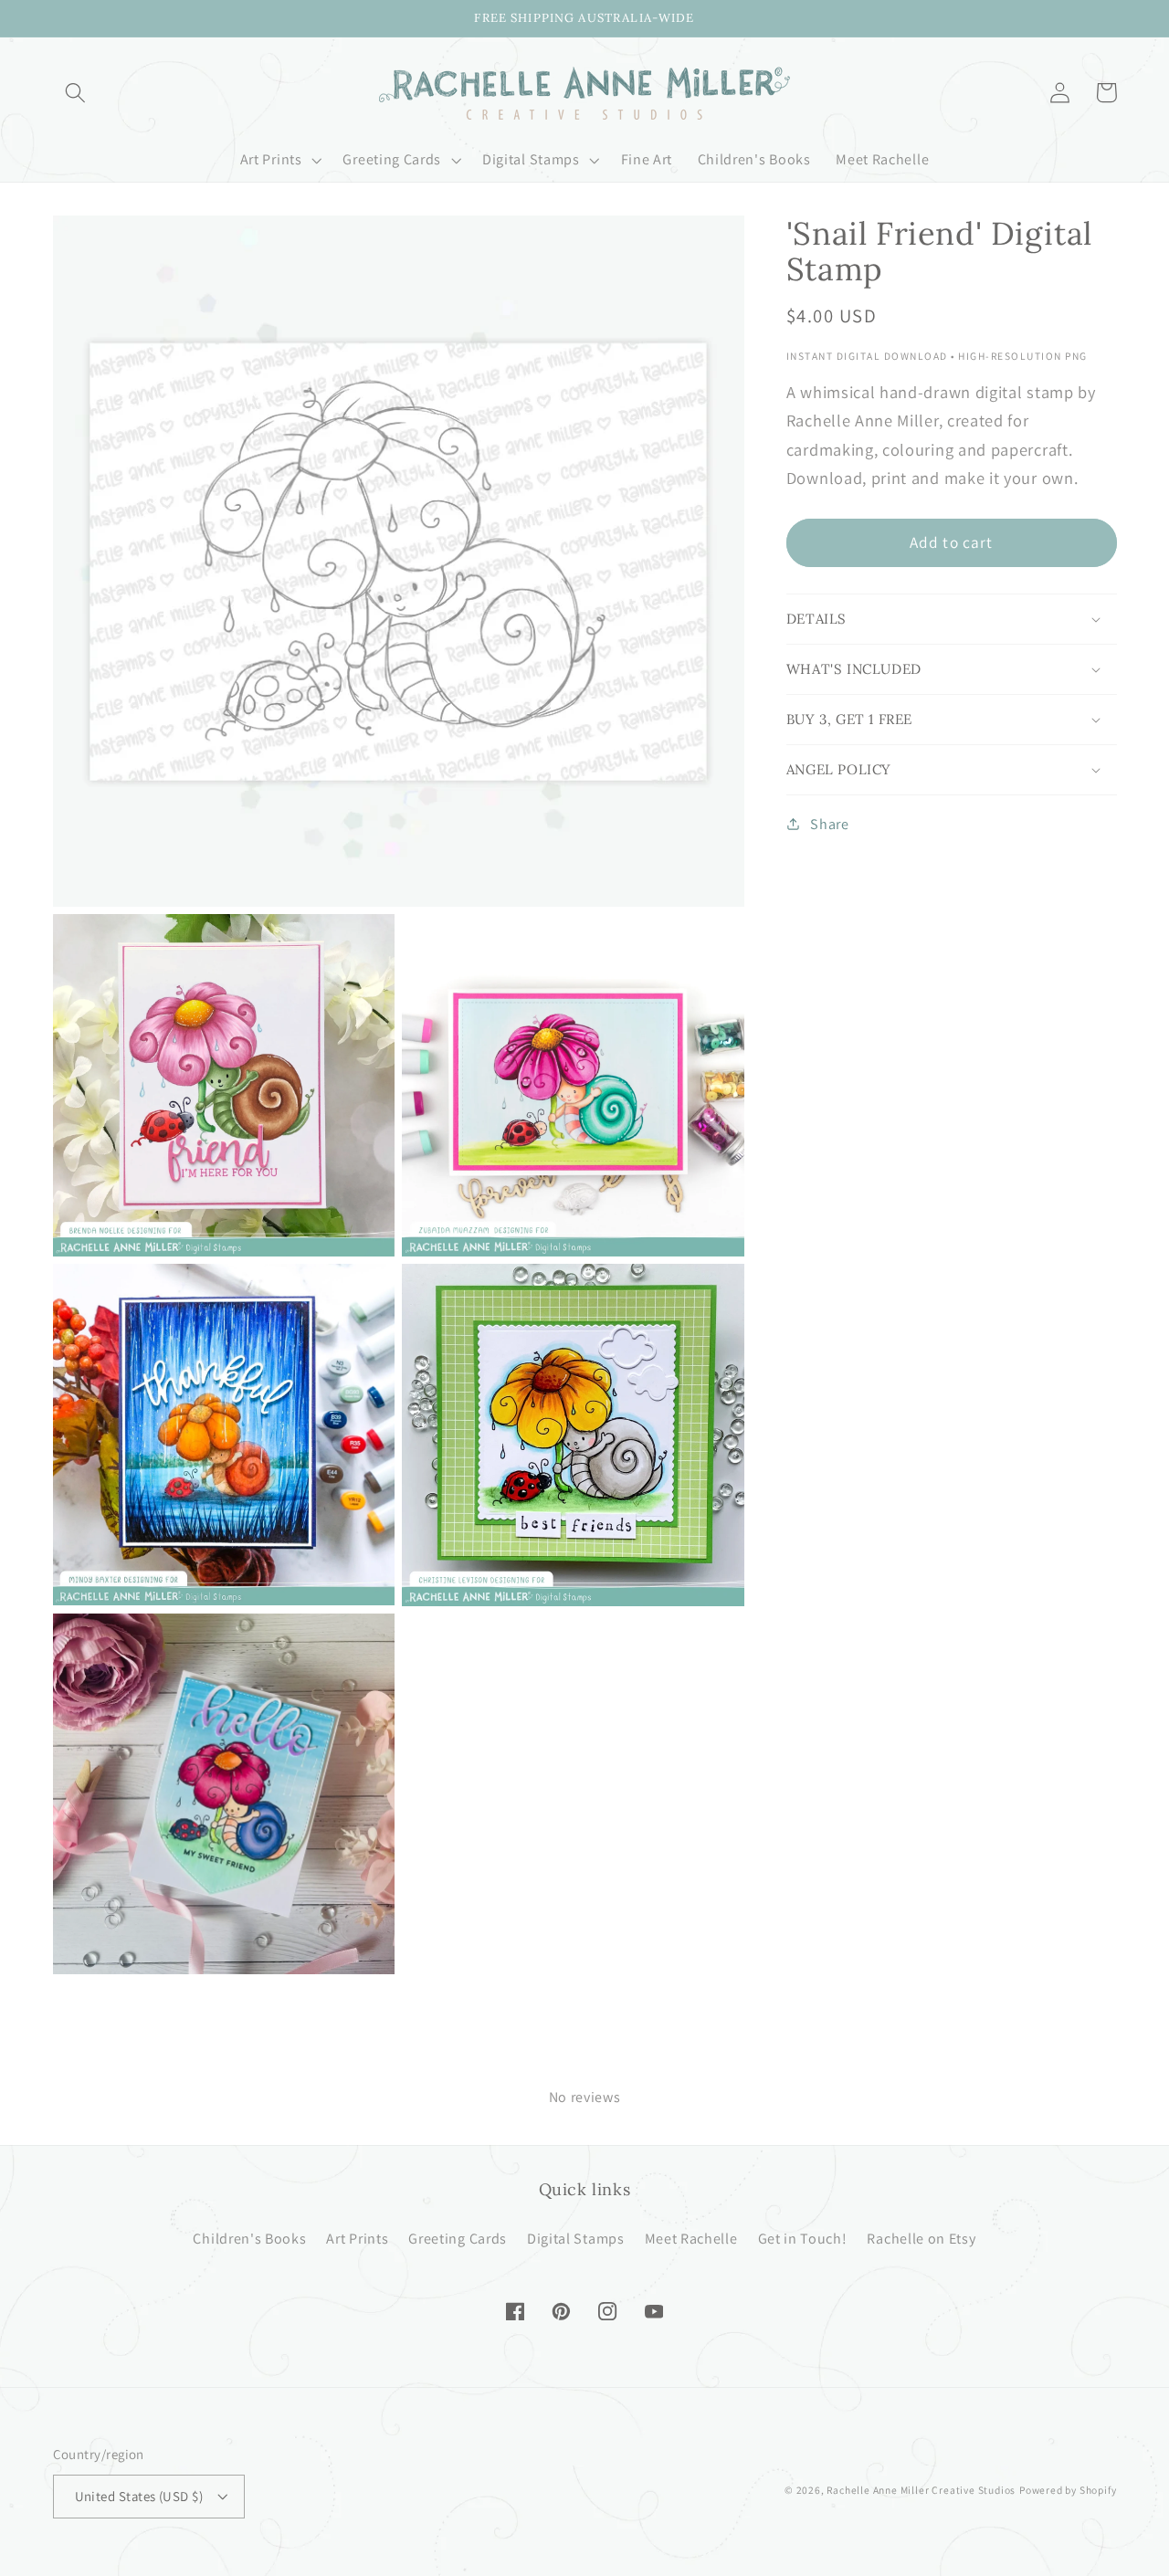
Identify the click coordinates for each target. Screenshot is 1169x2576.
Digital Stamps (576, 2239)
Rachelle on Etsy (921, 2239)
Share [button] (829, 824)
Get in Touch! (803, 2239)
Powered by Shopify (1068, 2490)
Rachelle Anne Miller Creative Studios (921, 2490)
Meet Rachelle (691, 2239)
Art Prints (357, 2239)
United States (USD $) (139, 2496)
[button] (76, 93)
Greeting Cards (458, 2239)
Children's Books (249, 2239)
